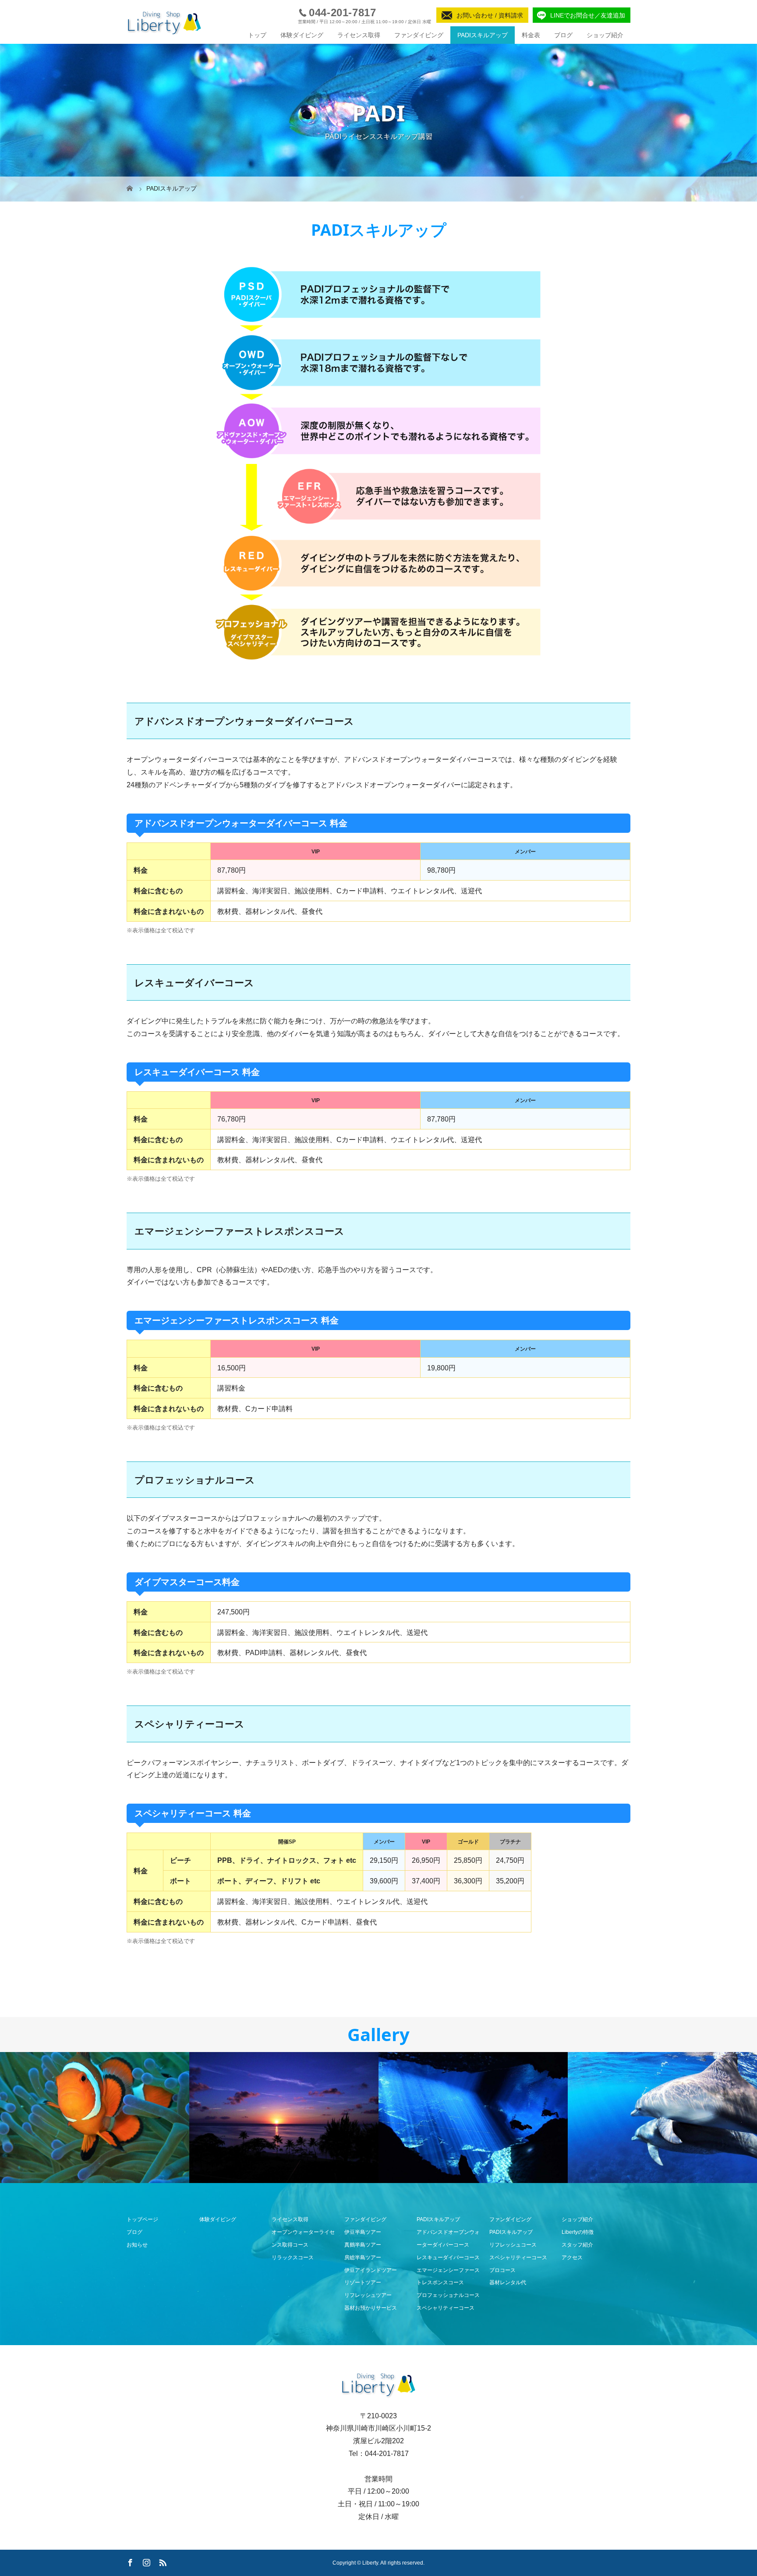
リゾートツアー (363, 2282)
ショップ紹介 (605, 35)
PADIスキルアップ (483, 35)
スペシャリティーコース (446, 2308)
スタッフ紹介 (577, 2245)
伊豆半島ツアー (363, 2232)
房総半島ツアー (363, 2258)
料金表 (531, 35)
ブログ (563, 35)
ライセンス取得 (359, 35)
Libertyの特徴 (578, 2232)
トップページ (142, 2219)
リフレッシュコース (513, 2245)
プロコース (502, 2270)
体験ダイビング (302, 35)
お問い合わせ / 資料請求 (490, 15)
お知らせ (137, 2245)
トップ (257, 35)
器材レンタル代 (508, 2282)
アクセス (572, 2258)
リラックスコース (293, 2258)
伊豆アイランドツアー (371, 2270)
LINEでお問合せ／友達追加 (588, 15)
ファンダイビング (419, 35)
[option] (95, 2118)
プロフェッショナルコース (448, 2295)
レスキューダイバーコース (448, 2258)
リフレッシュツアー (368, 2295)
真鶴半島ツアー (363, 2245)
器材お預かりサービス (371, 2308)
